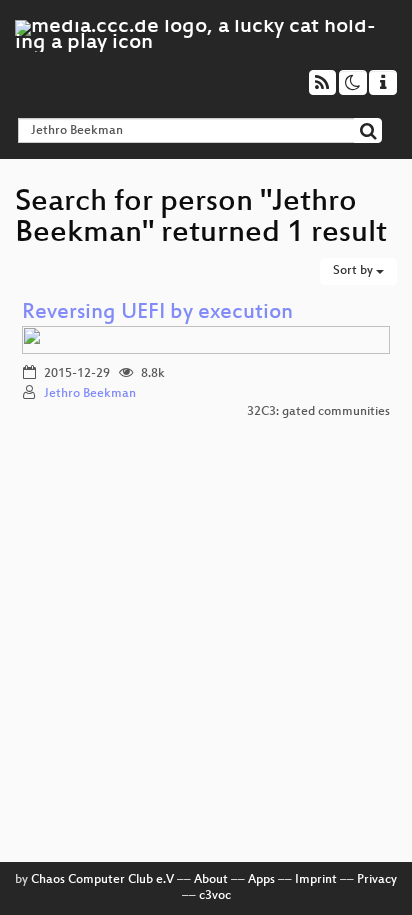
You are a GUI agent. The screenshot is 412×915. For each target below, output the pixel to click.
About (211, 880)
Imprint (316, 880)
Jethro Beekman (90, 394)
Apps (261, 880)
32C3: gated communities (318, 412)
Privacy (377, 880)
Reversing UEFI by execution (157, 313)
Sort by (354, 271)
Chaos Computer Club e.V (102, 880)
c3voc (215, 896)
